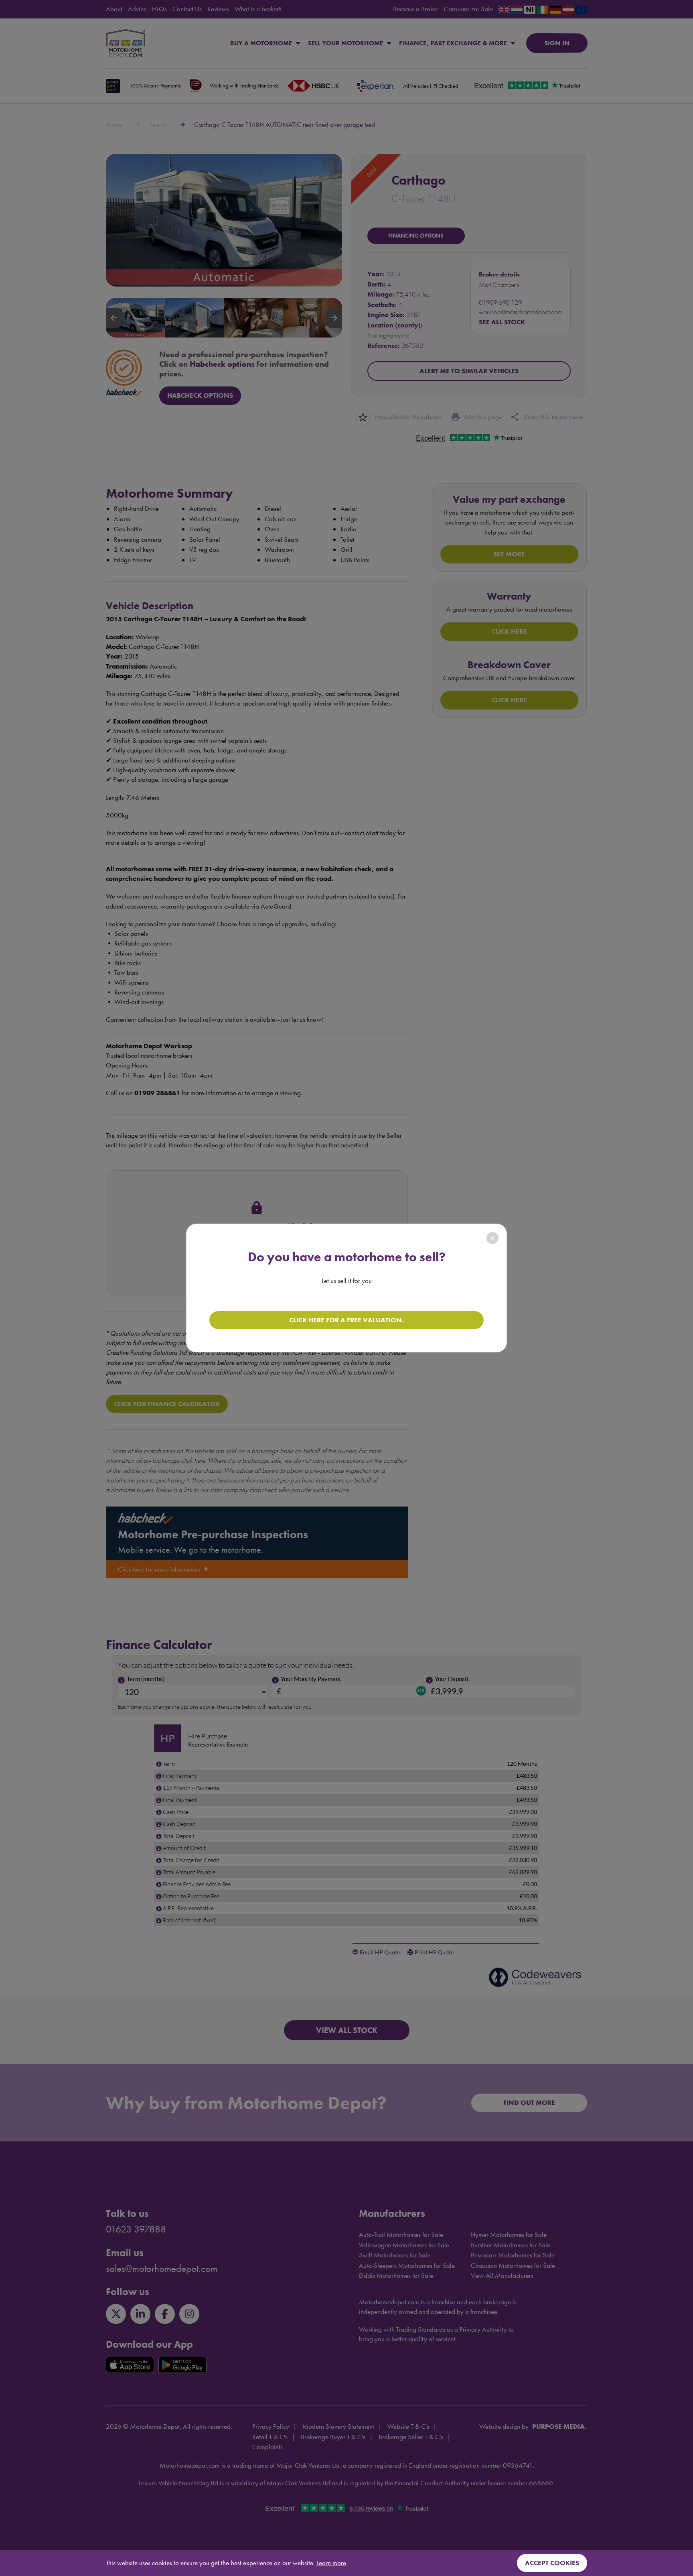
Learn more (331, 2563)
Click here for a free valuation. (346, 1320)
